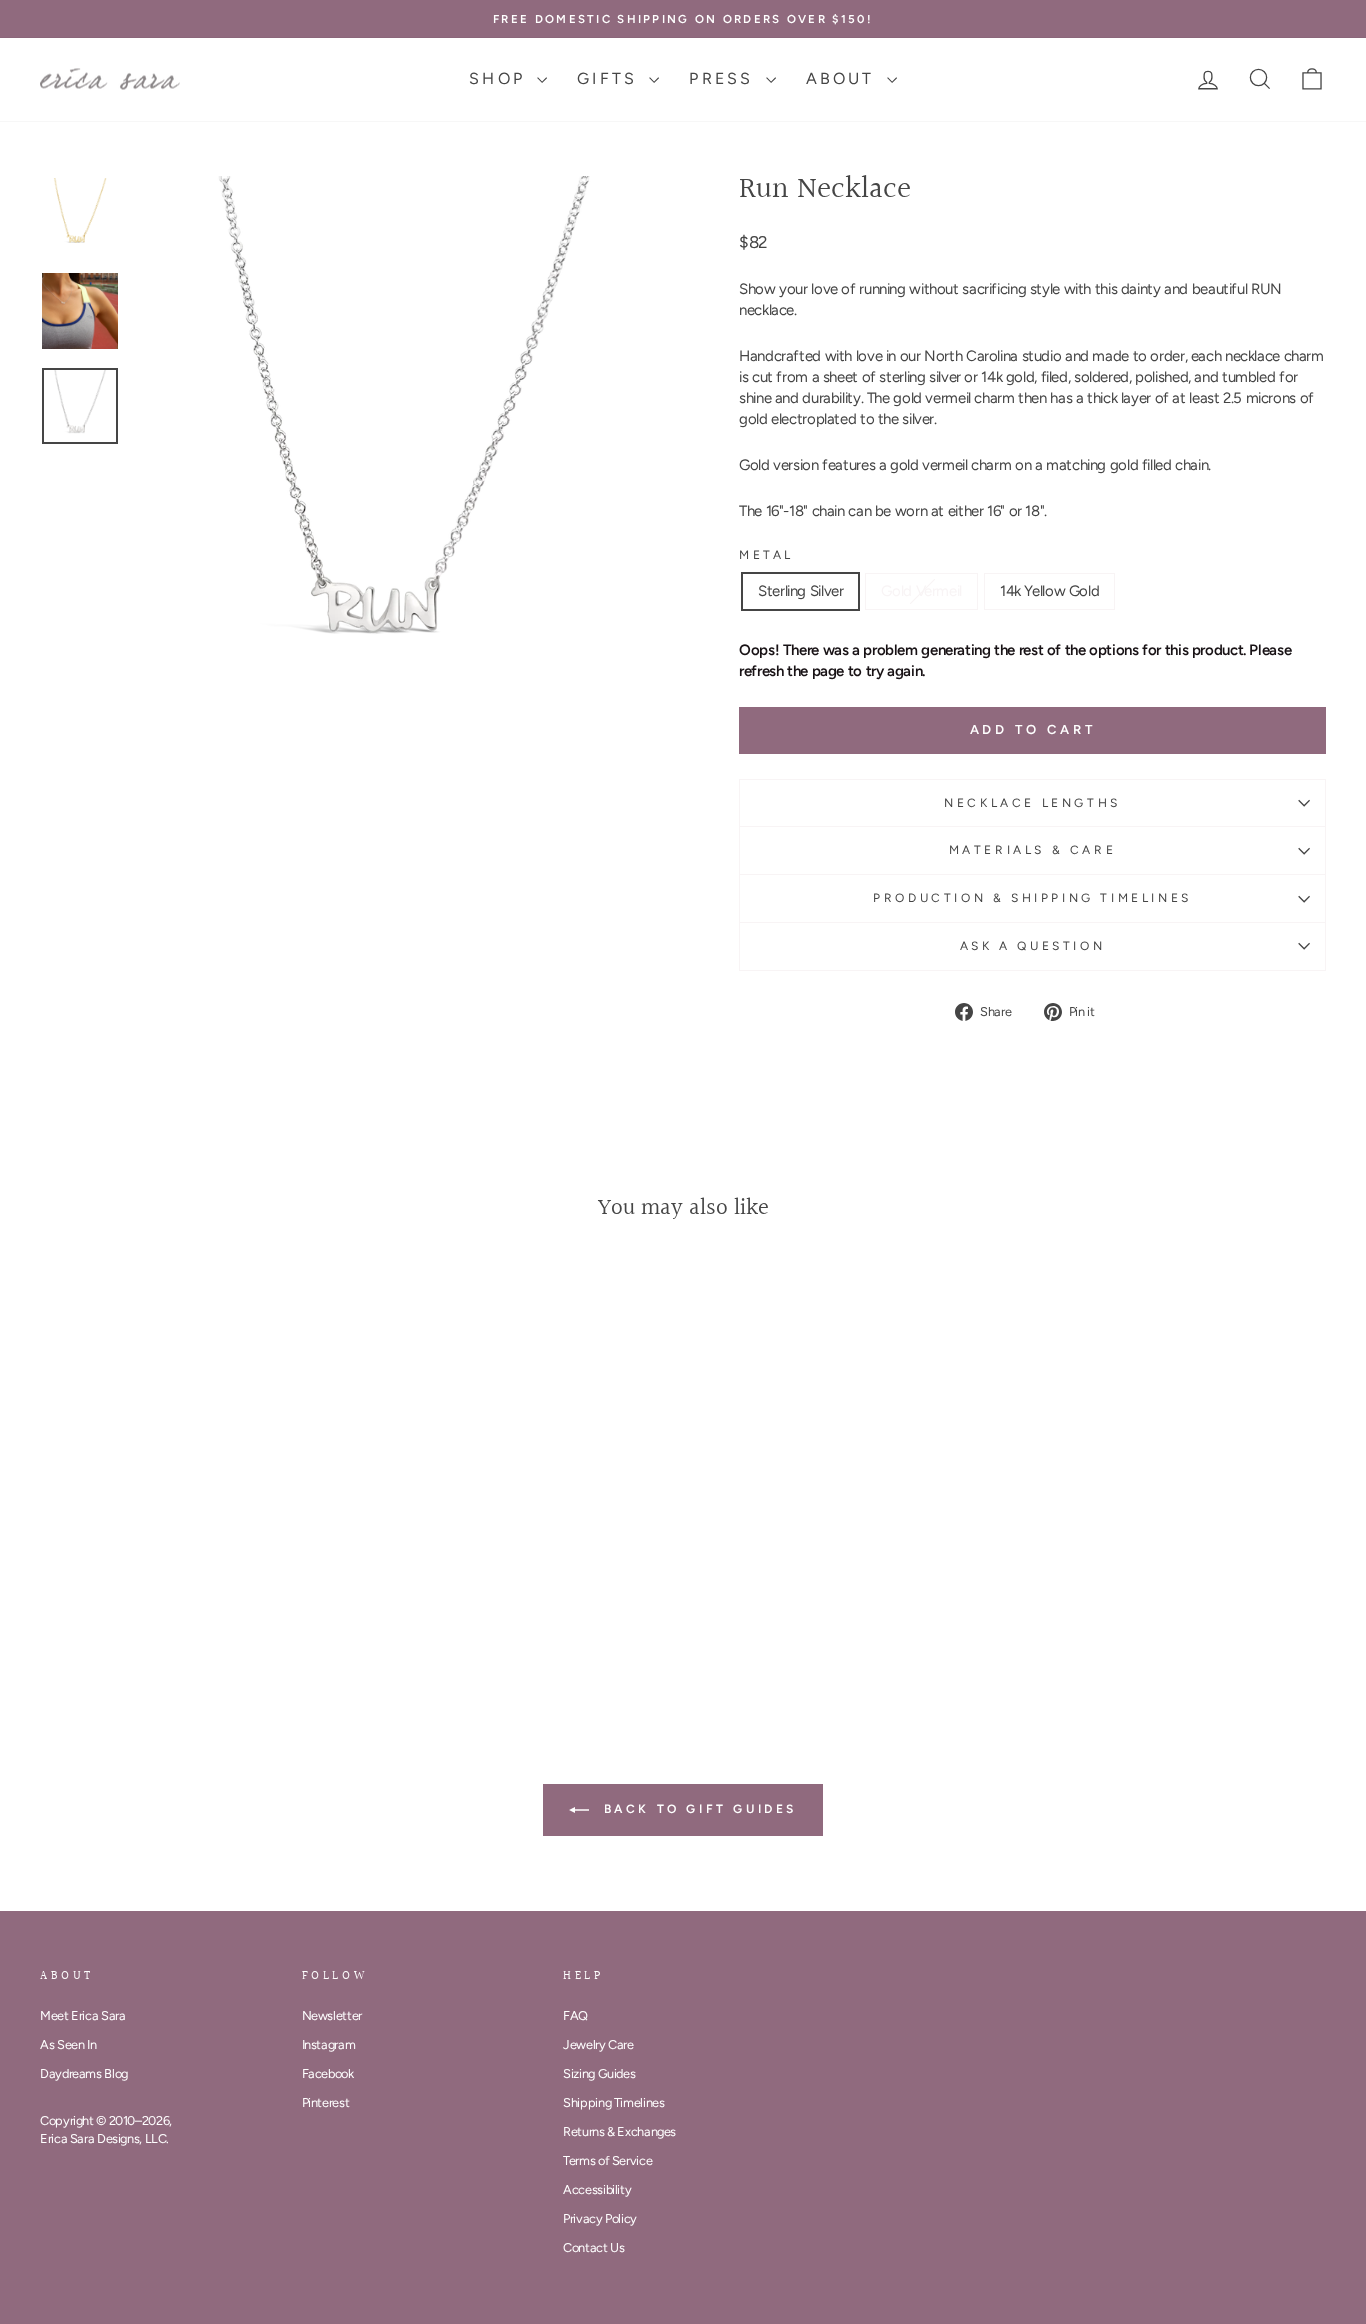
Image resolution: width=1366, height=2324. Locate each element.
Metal (766, 555)
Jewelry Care (598, 2044)
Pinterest (326, 2102)
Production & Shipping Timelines (1032, 898)
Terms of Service (607, 2160)
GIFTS (610, 78)
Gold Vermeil (921, 591)
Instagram (329, 2044)
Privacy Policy (600, 2218)
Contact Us (593, 2247)
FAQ (575, 2015)
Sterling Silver (800, 591)
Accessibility (597, 2189)
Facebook (328, 2073)
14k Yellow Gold (1049, 591)
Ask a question (1032, 946)
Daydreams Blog (84, 2073)
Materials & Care (1033, 850)
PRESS (724, 78)
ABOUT (844, 78)
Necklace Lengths (1032, 803)
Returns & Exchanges (619, 2131)
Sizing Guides (599, 2073)
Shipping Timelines (613, 2102)
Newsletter (332, 2015)
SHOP (500, 78)
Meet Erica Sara (82, 2015)
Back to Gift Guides (697, 1809)
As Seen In (68, 2044)
